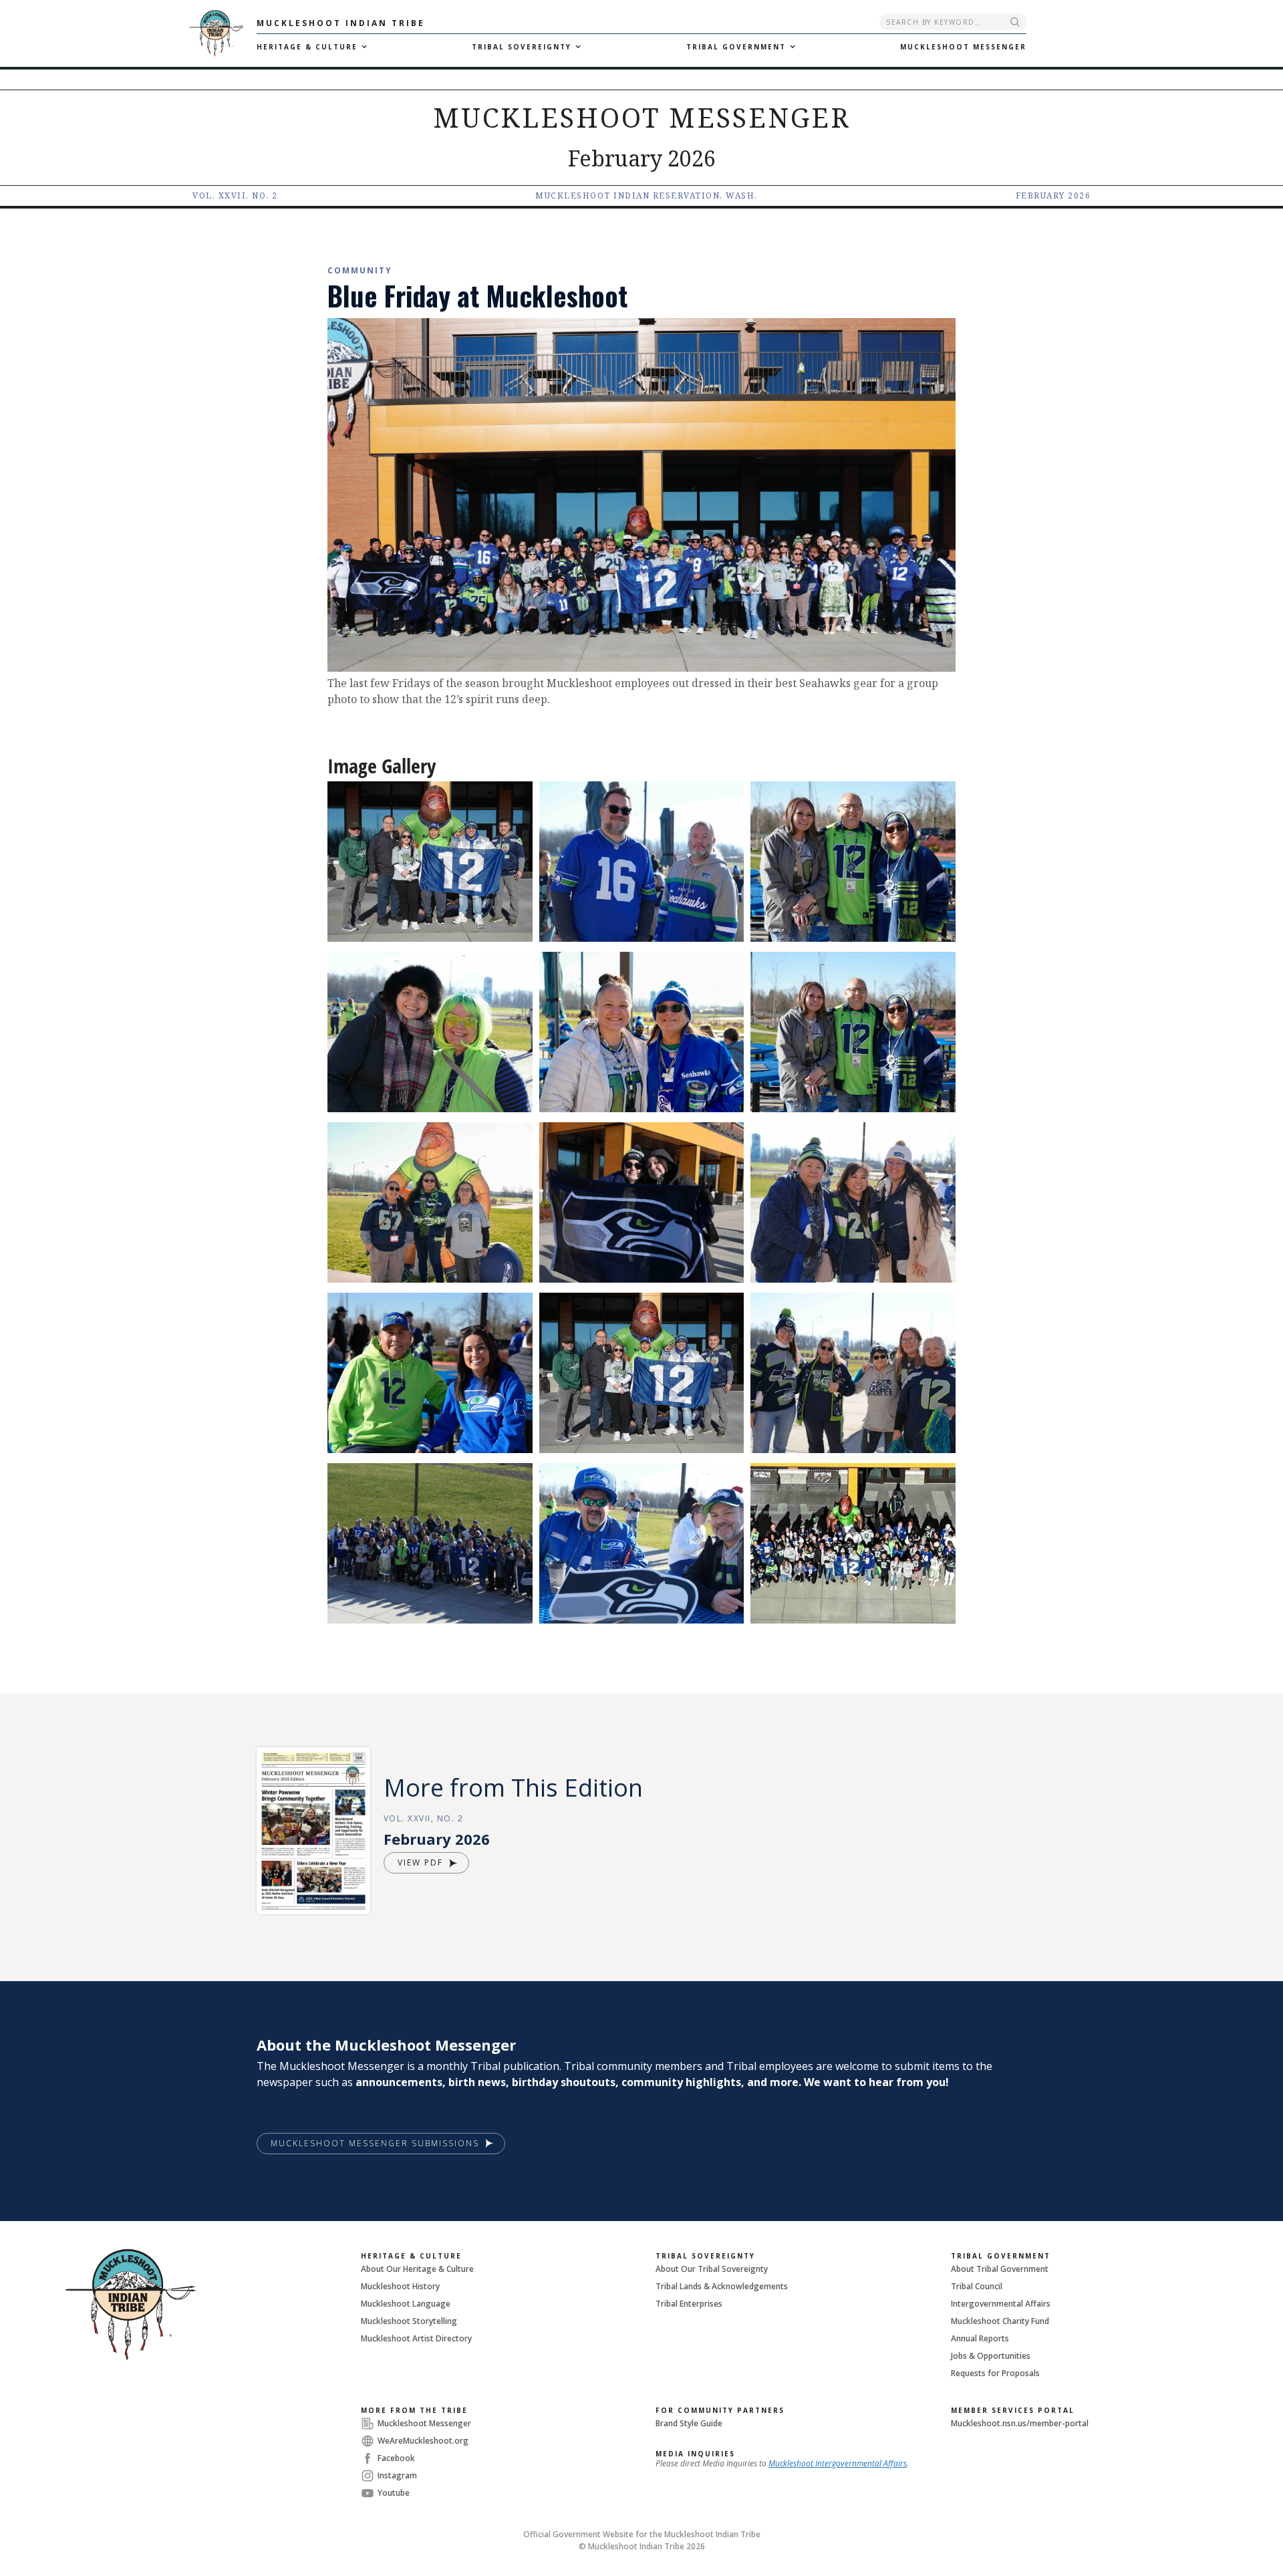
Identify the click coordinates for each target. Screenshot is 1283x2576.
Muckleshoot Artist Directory (416, 2338)
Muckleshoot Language (406, 2304)
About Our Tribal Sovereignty (712, 2269)
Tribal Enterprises (689, 2304)
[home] (128, 33)
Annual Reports (980, 2338)
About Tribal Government (1000, 2269)
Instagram (397, 2475)
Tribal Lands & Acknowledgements (722, 2286)
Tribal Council (977, 2286)
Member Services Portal (1013, 2410)
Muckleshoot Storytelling (409, 2321)
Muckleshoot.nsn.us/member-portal (1020, 2423)
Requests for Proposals (995, 2373)
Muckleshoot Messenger (424, 2423)
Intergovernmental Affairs (1001, 2304)
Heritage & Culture (411, 2256)
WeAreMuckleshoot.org (423, 2441)
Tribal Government (1001, 2256)
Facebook (396, 2458)
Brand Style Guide (689, 2423)
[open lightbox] (430, 862)
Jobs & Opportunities (991, 2356)
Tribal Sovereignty (705, 2256)
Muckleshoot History (400, 2286)
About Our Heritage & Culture (417, 2269)
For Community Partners (720, 2410)
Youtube (394, 2493)
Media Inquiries (695, 2454)
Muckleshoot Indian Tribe (341, 23)
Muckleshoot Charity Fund (1000, 2321)
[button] (310, 47)
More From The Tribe (414, 2410)
